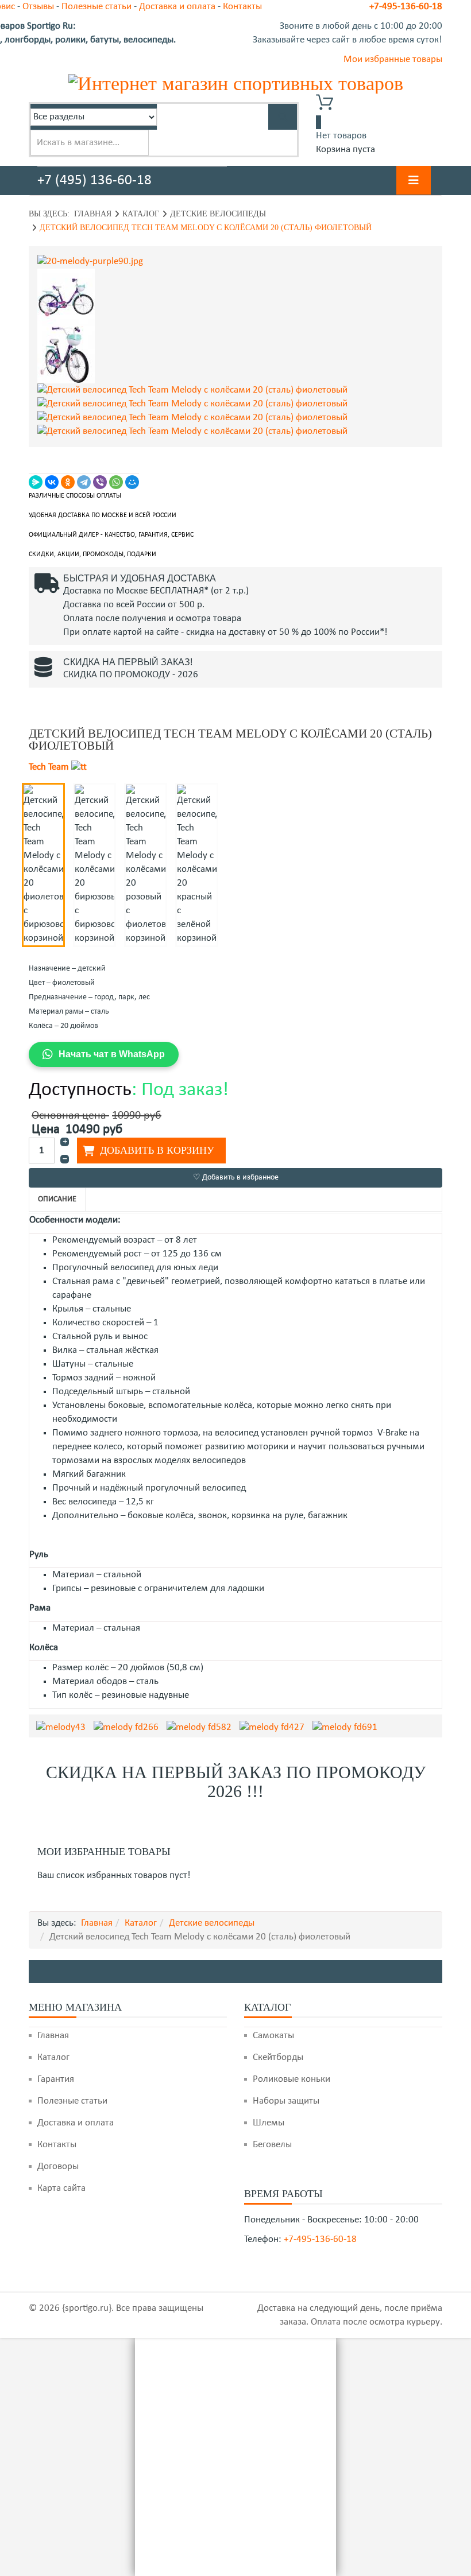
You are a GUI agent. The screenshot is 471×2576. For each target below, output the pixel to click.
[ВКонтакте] (52, 482)
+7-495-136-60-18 (406, 7)
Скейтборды (278, 2057)
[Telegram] (84, 482)
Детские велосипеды (218, 214)
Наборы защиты (286, 2101)
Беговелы (272, 2145)
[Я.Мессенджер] (36, 482)
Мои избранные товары (393, 59)
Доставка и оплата (177, 7)
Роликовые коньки (292, 2079)
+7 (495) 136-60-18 (94, 181)
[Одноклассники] (68, 482)
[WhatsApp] (116, 482)
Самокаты (273, 2036)
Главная (93, 214)
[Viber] (100, 482)
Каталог (141, 214)
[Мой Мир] (132, 482)
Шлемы (269, 2123)
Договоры (58, 2166)
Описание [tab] (57, 1199)
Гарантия (56, 2079)
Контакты (57, 2145)
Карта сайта (61, 2188)
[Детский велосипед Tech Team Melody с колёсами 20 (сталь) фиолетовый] (235, 262)
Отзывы (38, 7)
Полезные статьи (96, 7)
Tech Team (49, 767)
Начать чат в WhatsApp (112, 1054)
